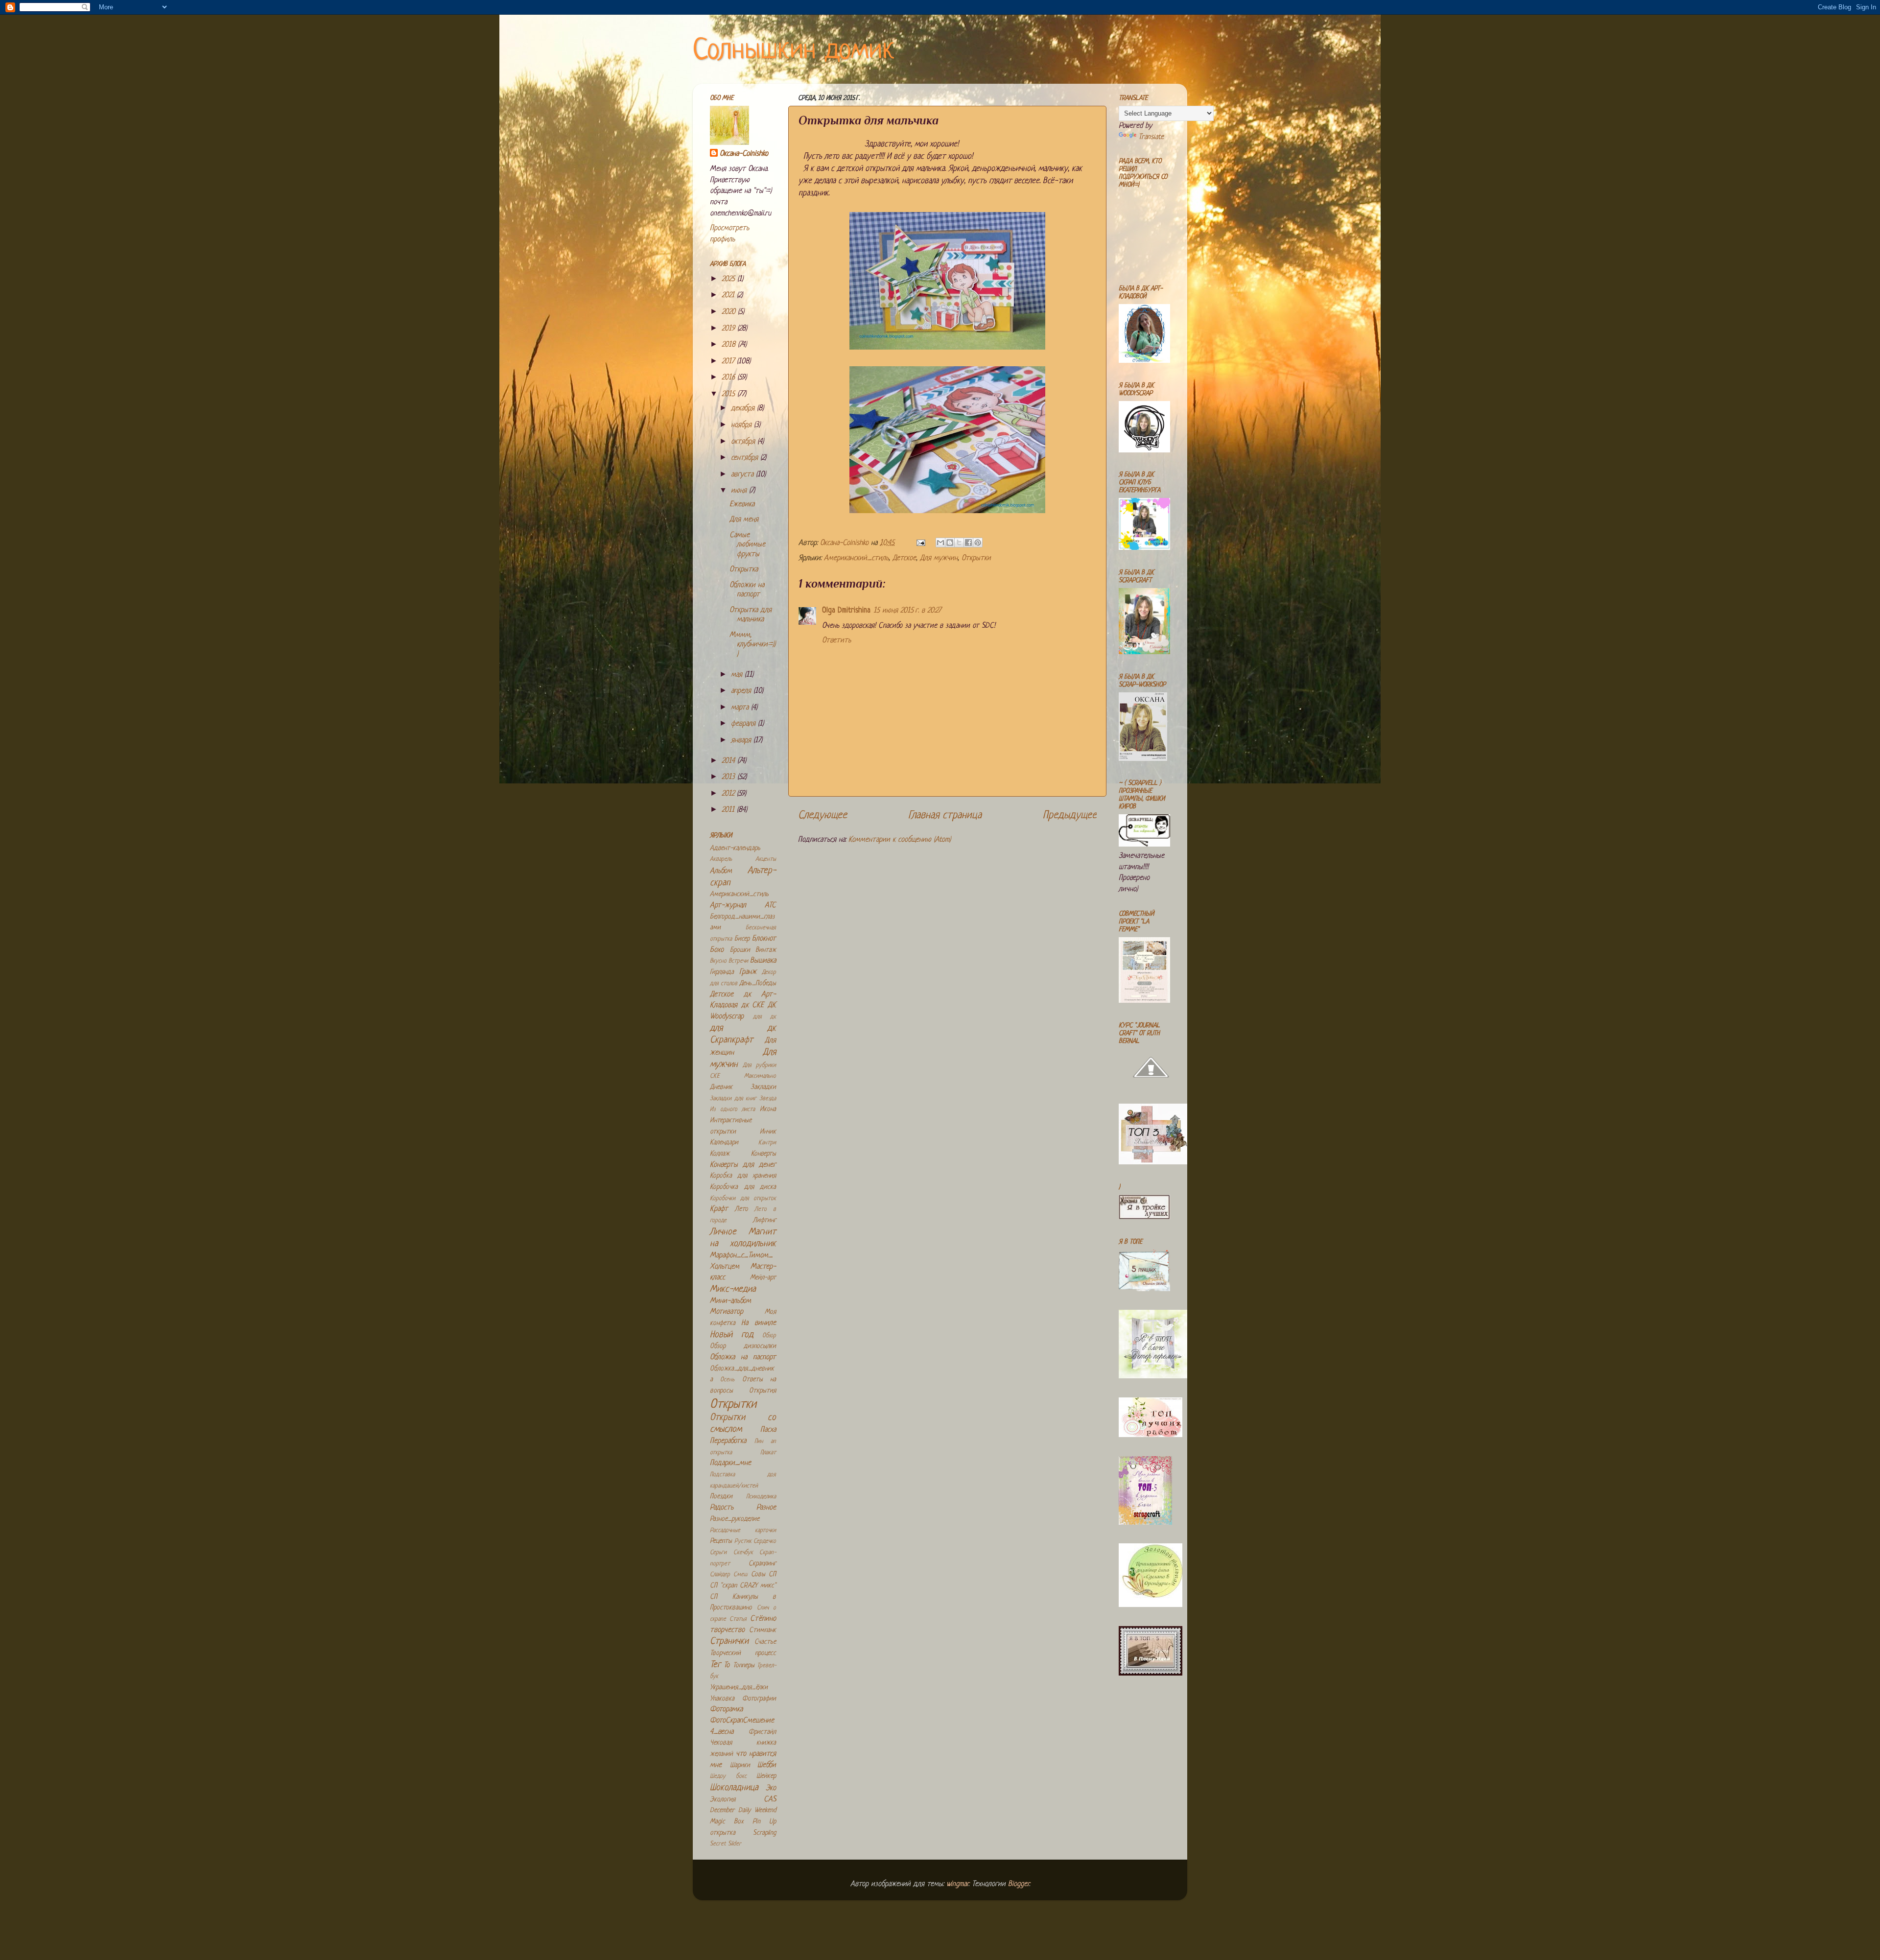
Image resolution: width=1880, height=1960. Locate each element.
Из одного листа (732, 1110)
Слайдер (720, 1575)
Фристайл (762, 1732)
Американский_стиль (856, 558)
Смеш (740, 1575)
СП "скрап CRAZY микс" (743, 1586)
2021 (729, 295)
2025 (729, 279)
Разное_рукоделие (735, 1519)
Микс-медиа (733, 1289)
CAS (770, 1800)
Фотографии (759, 1699)
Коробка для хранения (743, 1176)
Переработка (728, 1441)
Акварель (721, 859)
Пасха (768, 1430)
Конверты (764, 1154)
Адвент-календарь (735, 848)
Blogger (1019, 1884)
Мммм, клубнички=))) (752, 645)
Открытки (976, 558)
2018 (730, 345)
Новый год (732, 1335)
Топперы (744, 1665)
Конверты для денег (743, 1165)
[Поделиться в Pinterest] (978, 543)
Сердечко (765, 1541)
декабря (744, 409)
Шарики (740, 1765)
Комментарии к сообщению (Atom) (900, 840)
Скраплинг (762, 1564)
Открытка (744, 570)
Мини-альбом (730, 1301)
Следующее (822, 815)
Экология (723, 1800)
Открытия (763, 1391)
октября (744, 442)
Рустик (743, 1541)
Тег (715, 1665)
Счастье (765, 1642)
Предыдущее (1070, 815)
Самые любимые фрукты (747, 545)
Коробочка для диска (743, 1187)
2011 (729, 810)
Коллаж (720, 1154)
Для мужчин (939, 558)
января (742, 741)
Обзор (769, 1336)
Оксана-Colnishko (744, 154)
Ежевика (742, 505)
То (727, 1665)
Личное (723, 1232)
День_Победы (758, 983)
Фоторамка (726, 1710)
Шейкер (766, 1776)
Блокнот (764, 939)
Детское (904, 558)
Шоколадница (734, 1788)
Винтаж (766, 950)
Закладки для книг (733, 1099)
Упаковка (722, 1699)
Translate (1151, 137)
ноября (742, 425)
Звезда (768, 1099)
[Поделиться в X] (959, 543)
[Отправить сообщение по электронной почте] (920, 543)
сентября (746, 458)
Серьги (718, 1553)
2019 (729, 329)
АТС (770, 906)
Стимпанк (763, 1630)
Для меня (744, 520)
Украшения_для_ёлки (739, 1688)
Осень (727, 1380)
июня (740, 491)
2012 (729, 794)
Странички (729, 1641)
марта (741, 708)
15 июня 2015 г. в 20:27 (907, 611)
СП (772, 1574)
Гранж (748, 972)
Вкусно (718, 961)
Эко (771, 1788)
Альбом (721, 871)
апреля (742, 691)
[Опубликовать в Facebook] (968, 543)
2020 (730, 312)
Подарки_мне (730, 1463)
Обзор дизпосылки (743, 1346)
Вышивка (763, 961)
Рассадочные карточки (743, 1531)
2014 (729, 761)
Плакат (768, 1453)
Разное (766, 1508)
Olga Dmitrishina (846, 611)
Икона (768, 1109)
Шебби (767, 1765)
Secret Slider (726, 1844)
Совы (758, 1574)
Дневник (721, 1087)
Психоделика (761, 1497)
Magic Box (727, 1822)
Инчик (768, 1132)
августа (743, 475)
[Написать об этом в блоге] (950, 543)
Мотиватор (727, 1312)
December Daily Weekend (743, 1810)
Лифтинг (764, 1220)
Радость (722, 1508)
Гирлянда (722, 972)
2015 (729, 394)
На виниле (759, 1323)
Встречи (738, 961)
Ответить (836, 641)
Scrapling (764, 1833)
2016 (729, 378)
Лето (741, 1209)
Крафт (719, 1209)
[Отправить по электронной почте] (940, 543)
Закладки (763, 1087)
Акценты (766, 859)
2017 (729, 362)
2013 (729, 777)
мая (738, 675)
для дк (765, 1017)
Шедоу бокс (728, 1776)
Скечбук (743, 1553)
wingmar (957, 1884)
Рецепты (721, 1541)
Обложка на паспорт (743, 1358)
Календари (724, 1143)
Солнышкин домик (794, 51)
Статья (738, 1619)
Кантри (767, 1143)
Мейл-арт (763, 1278)
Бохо (717, 950)
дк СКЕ (753, 1005)
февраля (744, 724)
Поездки (721, 1497)
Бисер (742, 939)
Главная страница (945, 815)
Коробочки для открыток (743, 1199)
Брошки (740, 950)
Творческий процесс (743, 1653)
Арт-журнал (728, 906)
